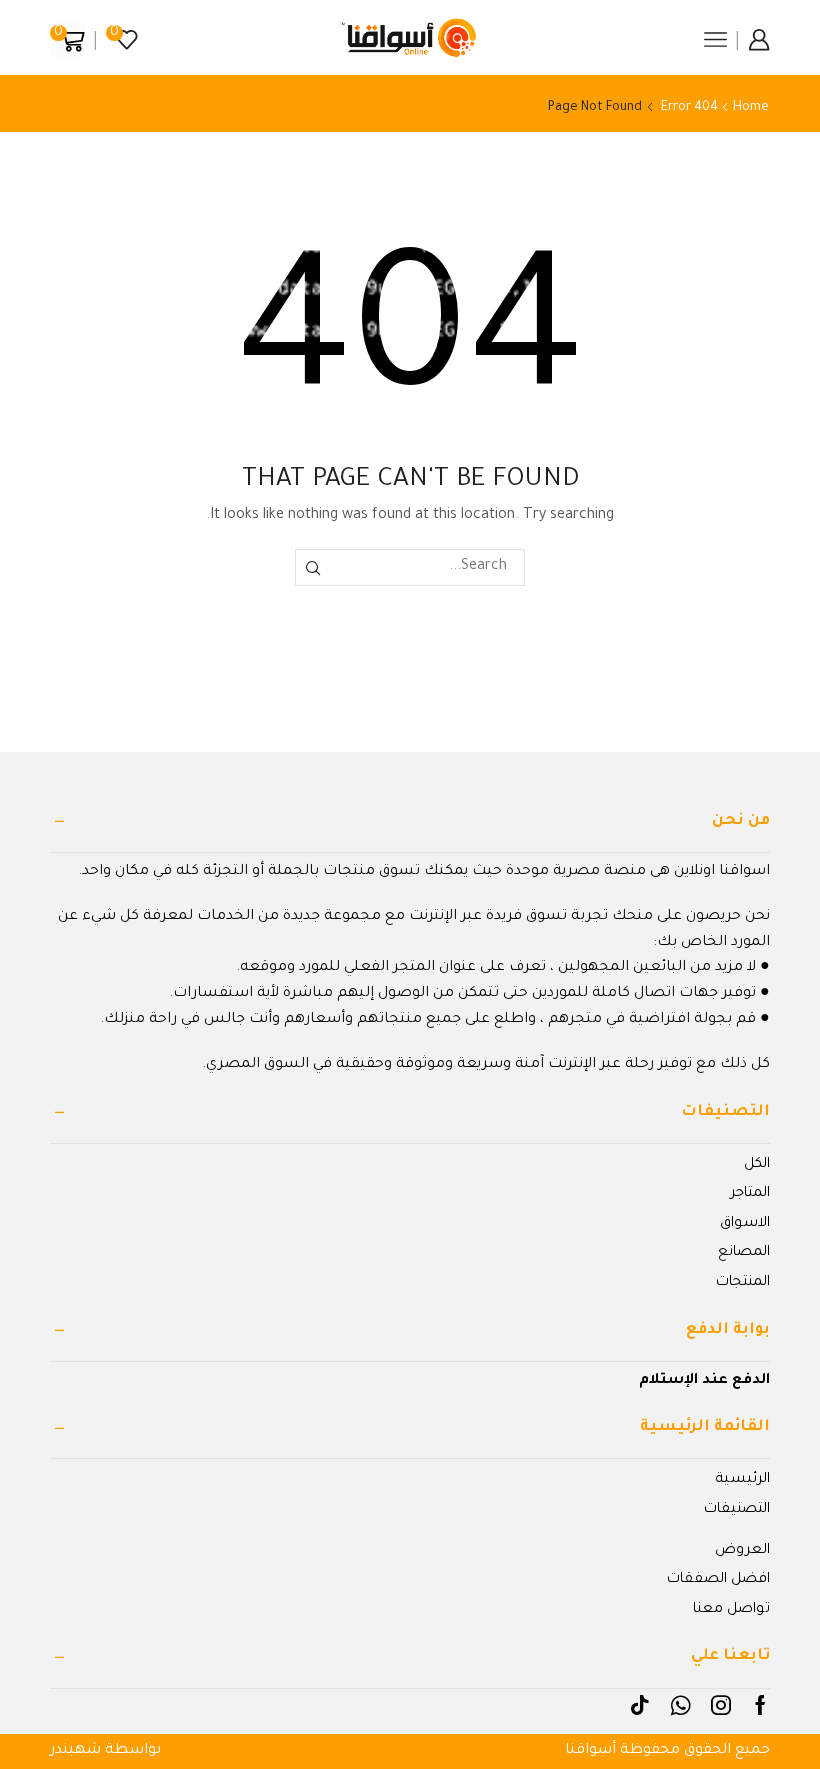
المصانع (744, 1253)
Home (751, 108)
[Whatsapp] (680, 1705)
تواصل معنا (731, 1610)
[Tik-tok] (640, 1705)
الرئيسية (742, 1480)
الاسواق (745, 1224)
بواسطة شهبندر (105, 1751)
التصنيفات (737, 1510)
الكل (757, 1165)
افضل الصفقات (718, 1580)
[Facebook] (760, 1705)
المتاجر (750, 1194)
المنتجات (743, 1283)
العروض (742, 1551)
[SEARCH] (313, 567)
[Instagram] (721, 1705)
